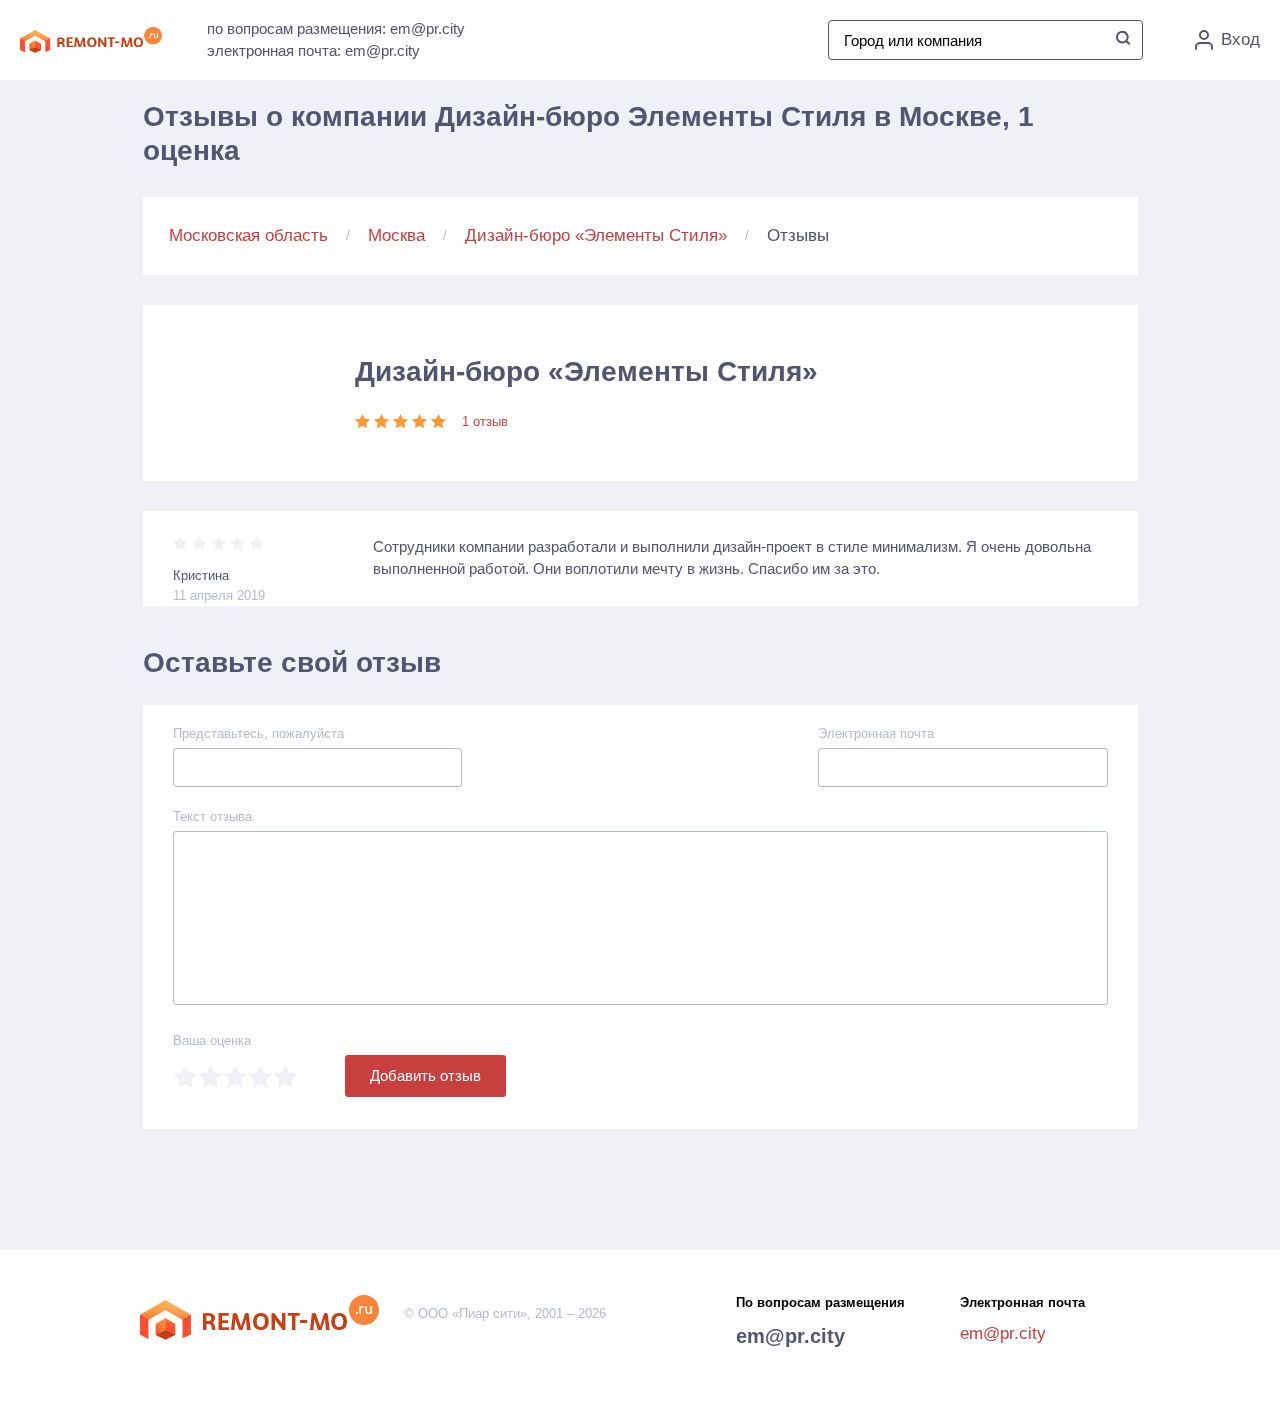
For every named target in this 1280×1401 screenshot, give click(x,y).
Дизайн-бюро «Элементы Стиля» (596, 235)
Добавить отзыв (425, 1075)
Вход (1240, 39)
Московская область (248, 235)
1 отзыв (485, 421)
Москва (396, 235)
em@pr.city (790, 1336)
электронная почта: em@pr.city (313, 50)
